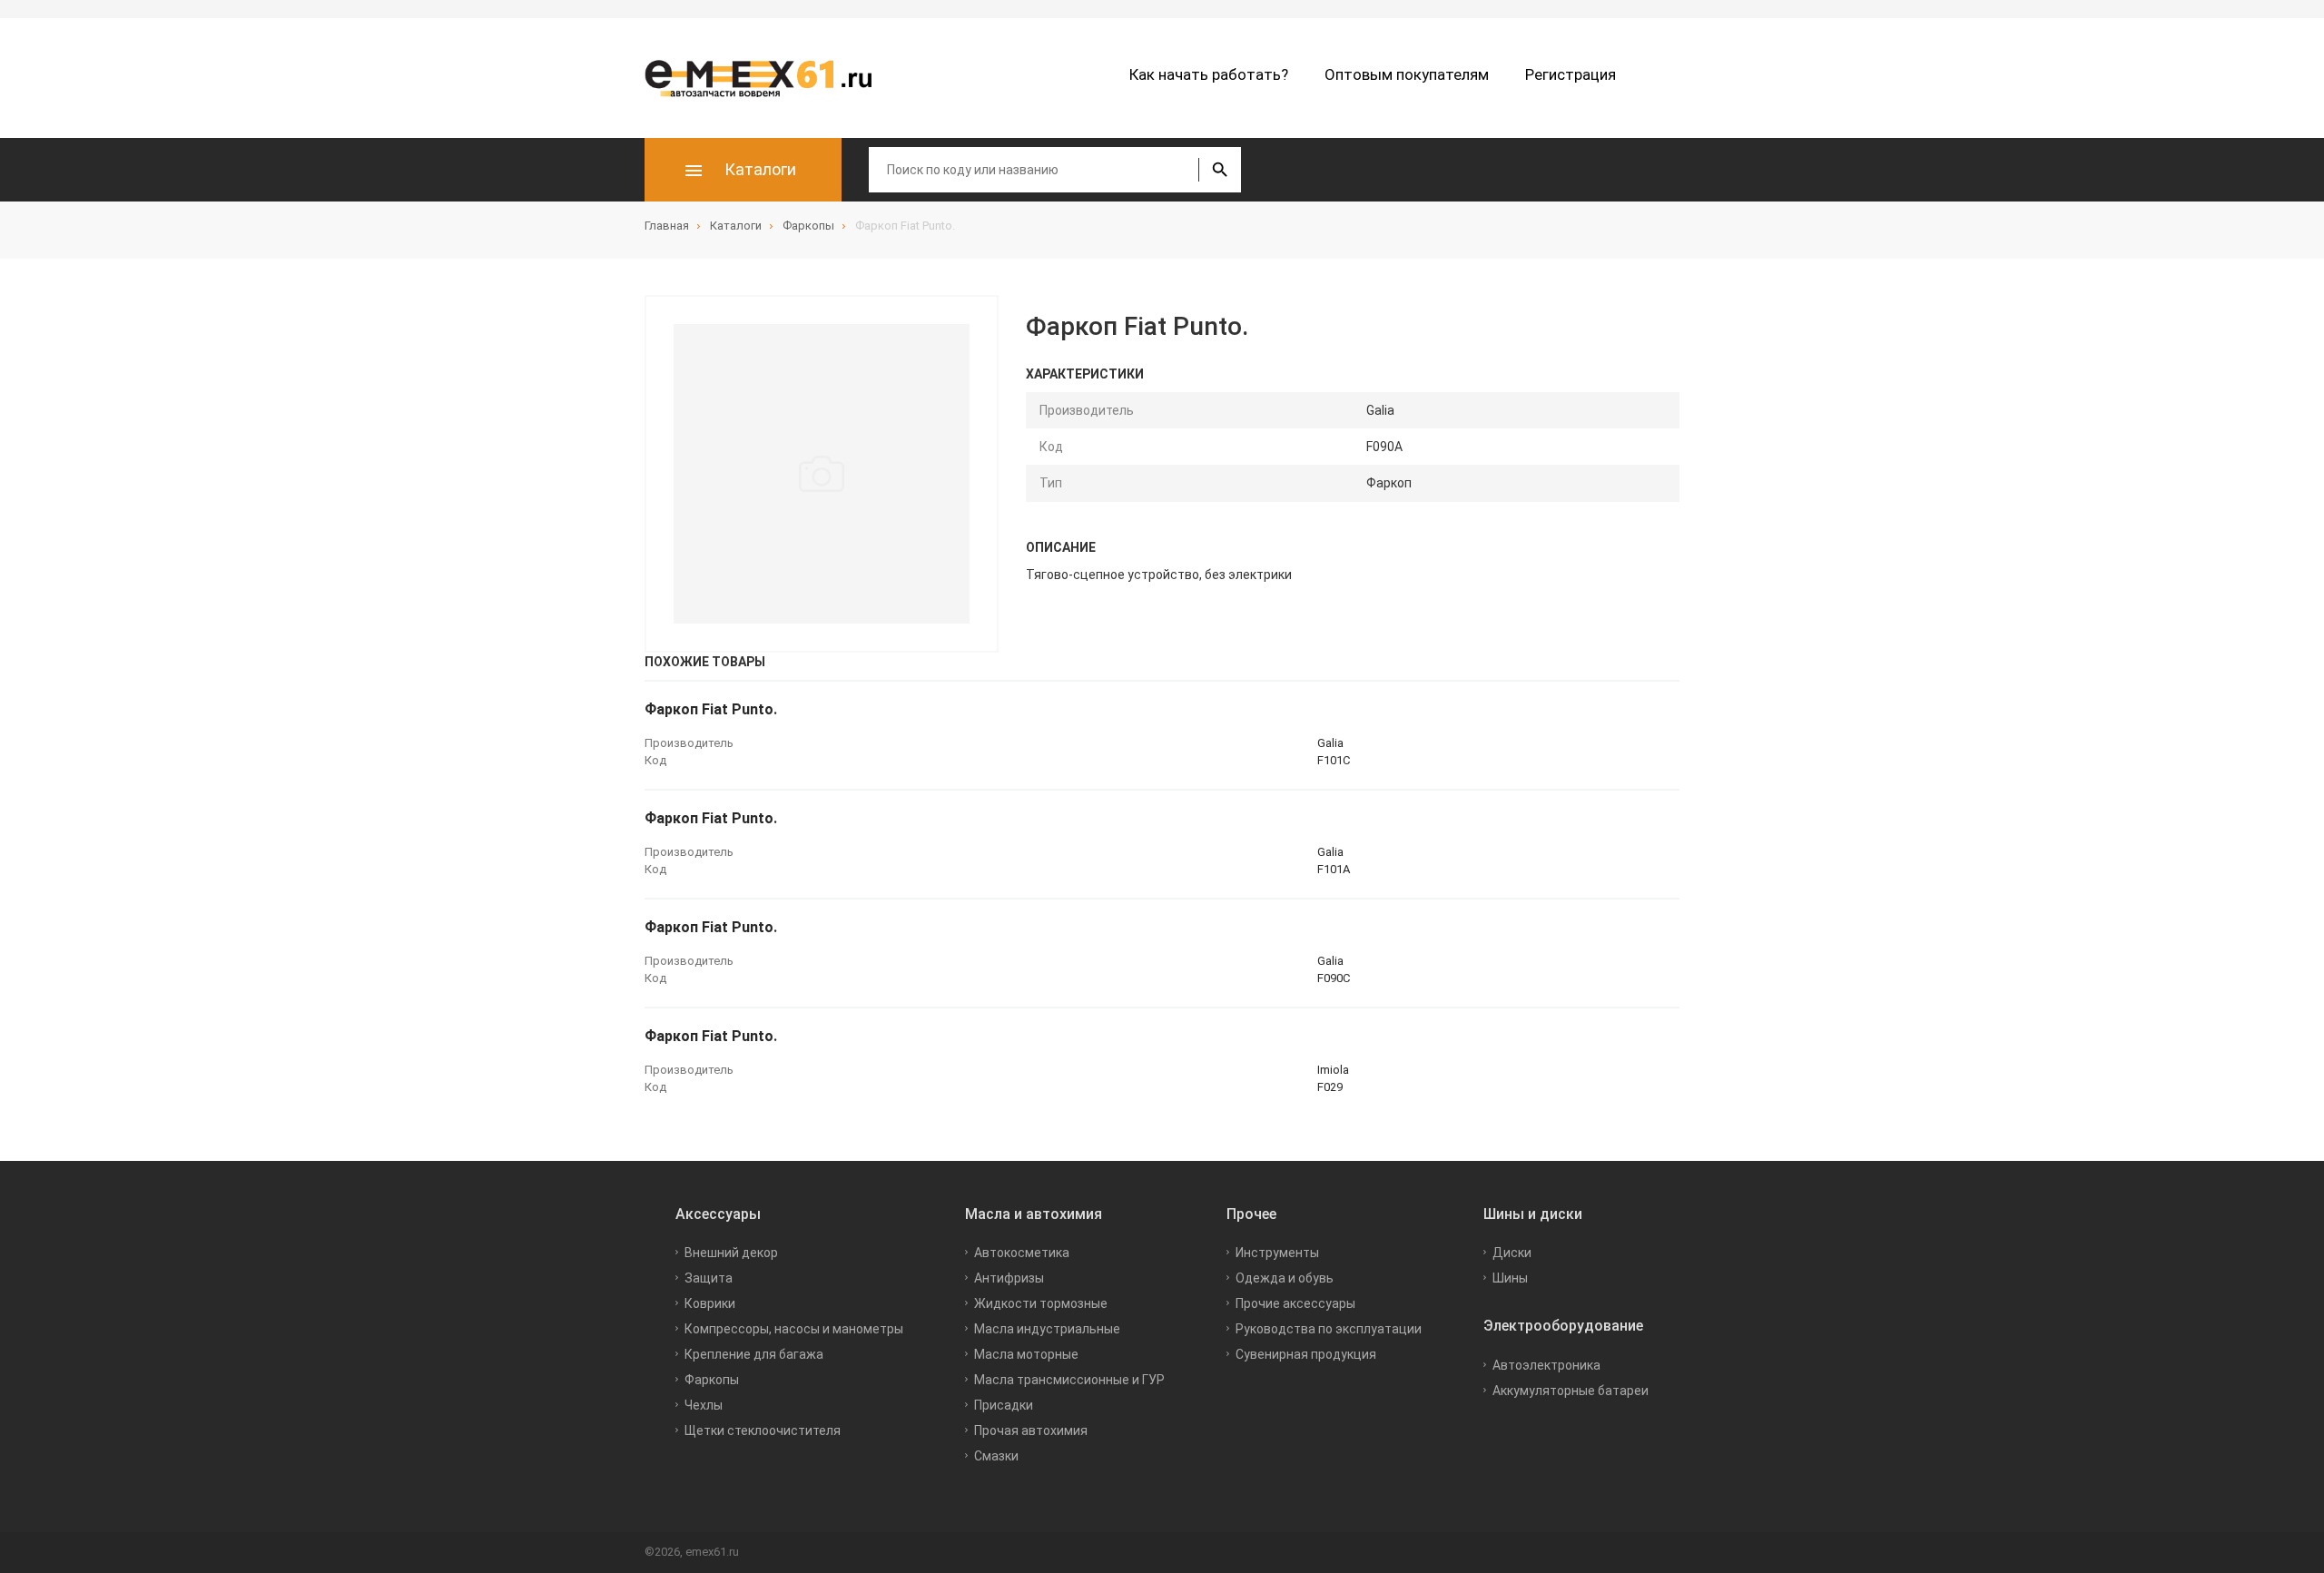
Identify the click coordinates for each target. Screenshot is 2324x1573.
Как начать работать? (1209, 74)
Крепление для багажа (754, 1354)
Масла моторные (1026, 1354)
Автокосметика (1022, 1253)
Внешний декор (731, 1253)
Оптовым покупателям (1407, 74)
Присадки (1004, 1405)
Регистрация (1571, 74)
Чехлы (704, 1405)
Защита (709, 1278)
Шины (1510, 1278)
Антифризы (1009, 1278)
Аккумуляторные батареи (1571, 1391)
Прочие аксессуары (1295, 1303)
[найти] (1220, 170)
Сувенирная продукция (1306, 1354)
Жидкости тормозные (1041, 1303)
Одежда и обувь (1285, 1278)
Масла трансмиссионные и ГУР (1069, 1380)
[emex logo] (767, 78)
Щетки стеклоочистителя (763, 1430)
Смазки (996, 1456)
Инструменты (1277, 1253)
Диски (1512, 1253)
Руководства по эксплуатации (1329, 1329)
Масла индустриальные (1047, 1329)
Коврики (710, 1303)
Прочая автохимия (1031, 1430)
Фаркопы (712, 1380)
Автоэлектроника (1546, 1365)
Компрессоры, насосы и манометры (794, 1329)
